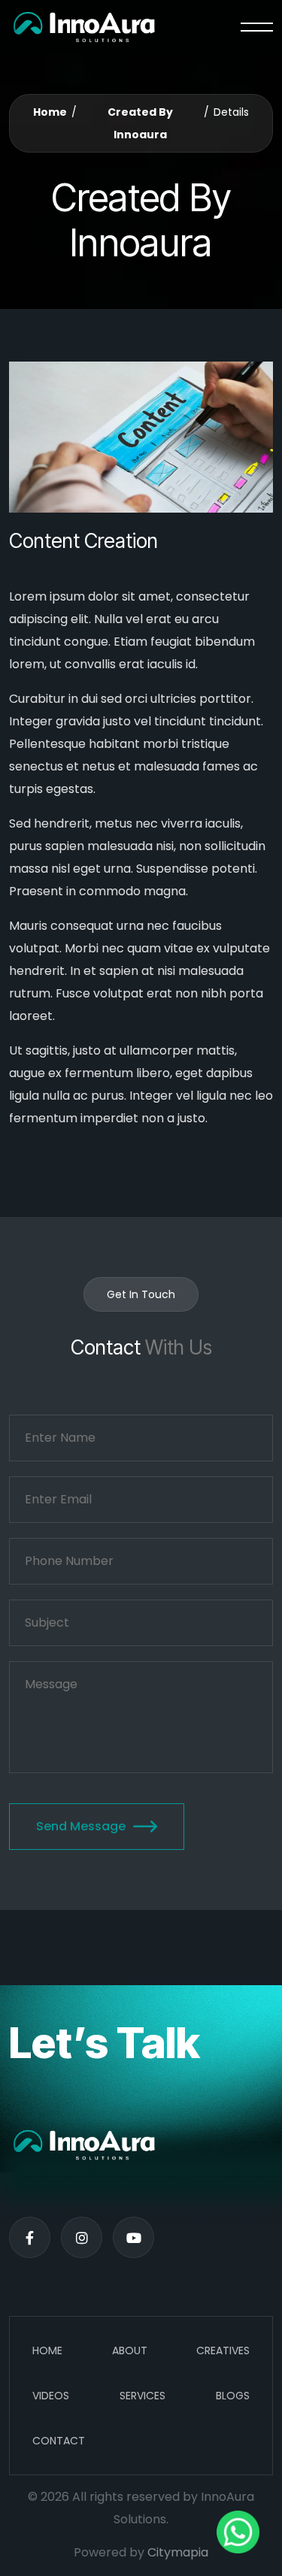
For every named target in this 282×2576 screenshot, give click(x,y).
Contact (59, 2441)
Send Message (81, 1826)
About (130, 2350)
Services (143, 2396)
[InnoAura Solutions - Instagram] (82, 2237)
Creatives (223, 2350)
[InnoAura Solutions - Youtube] (133, 2237)
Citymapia (178, 2552)
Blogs (233, 2396)
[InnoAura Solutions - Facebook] (30, 2237)
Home (50, 112)
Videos (51, 2396)
